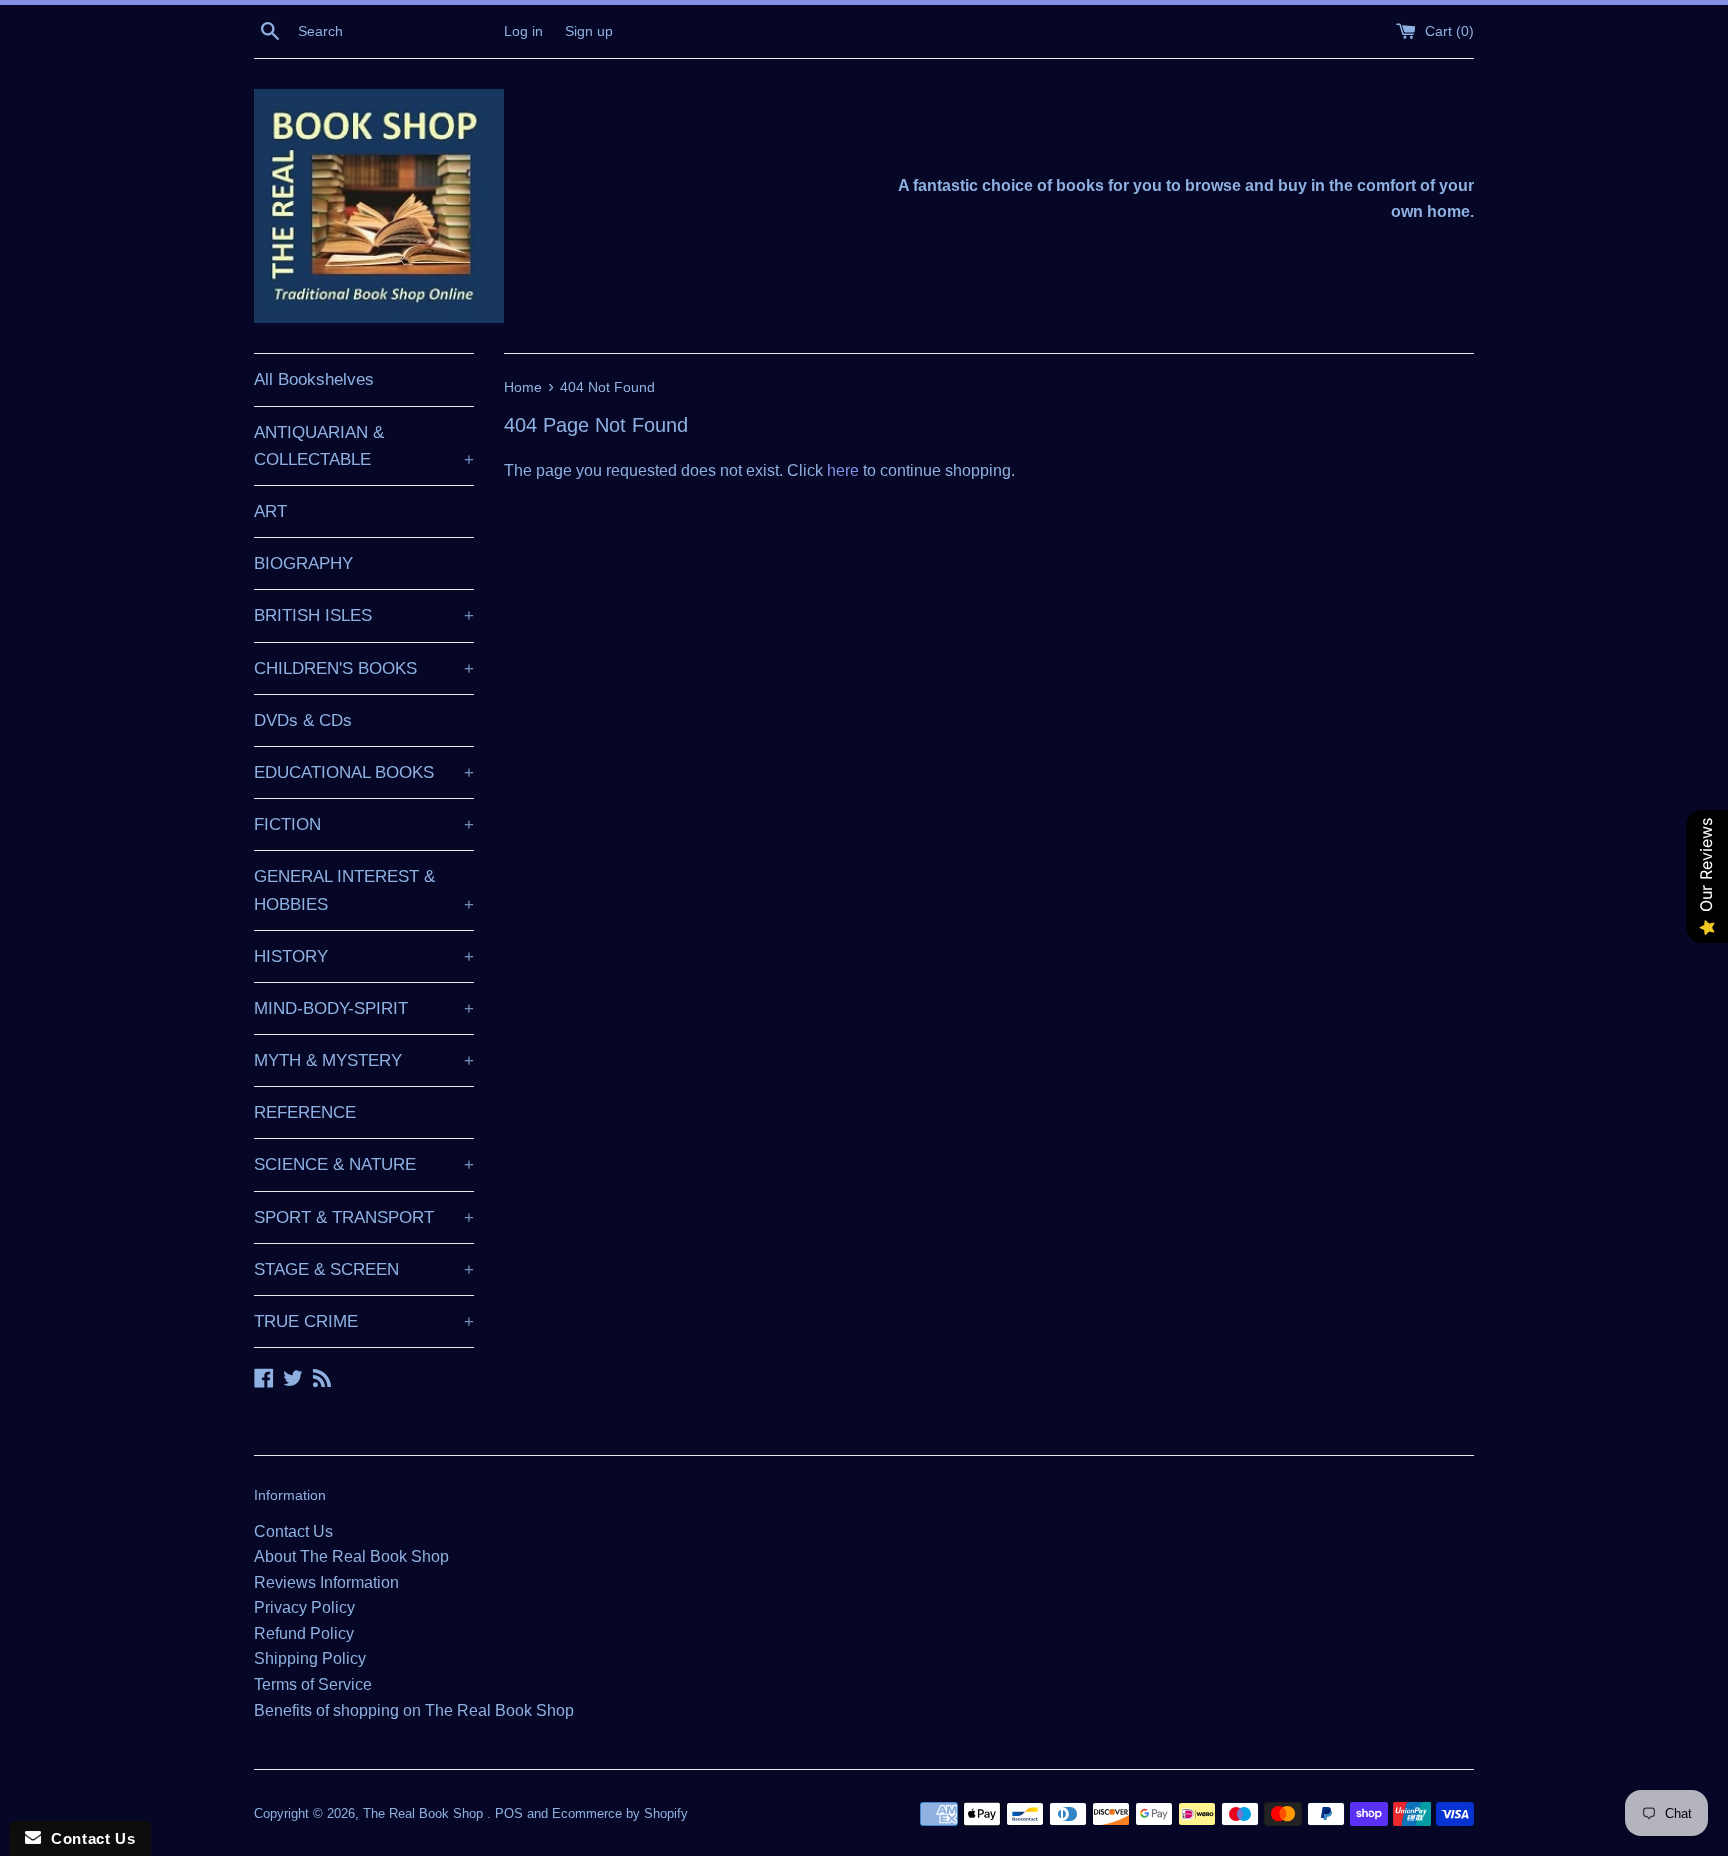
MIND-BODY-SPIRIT (364, 1008)
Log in (523, 31)
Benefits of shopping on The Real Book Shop (414, 1710)
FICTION (364, 824)
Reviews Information (326, 1582)
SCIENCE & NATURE (364, 1164)
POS (509, 1813)
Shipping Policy (310, 1658)
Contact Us (293, 1531)
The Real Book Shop (425, 1813)
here (843, 470)
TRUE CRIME (364, 1321)
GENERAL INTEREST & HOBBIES (364, 890)
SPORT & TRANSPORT (364, 1217)
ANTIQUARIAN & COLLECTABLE (364, 446)
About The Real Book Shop (351, 1556)
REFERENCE (305, 1112)
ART (270, 511)
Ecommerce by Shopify (620, 1813)
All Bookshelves (314, 379)
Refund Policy (304, 1633)
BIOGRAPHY (303, 563)
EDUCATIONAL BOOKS (364, 772)
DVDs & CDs (303, 720)
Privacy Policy (304, 1607)
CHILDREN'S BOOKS (364, 668)
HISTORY (364, 956)
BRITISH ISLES (364, 615)
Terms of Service (313, 1684)
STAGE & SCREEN (364, 1269)
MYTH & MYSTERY (364, 1060)
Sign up (589, 31)
